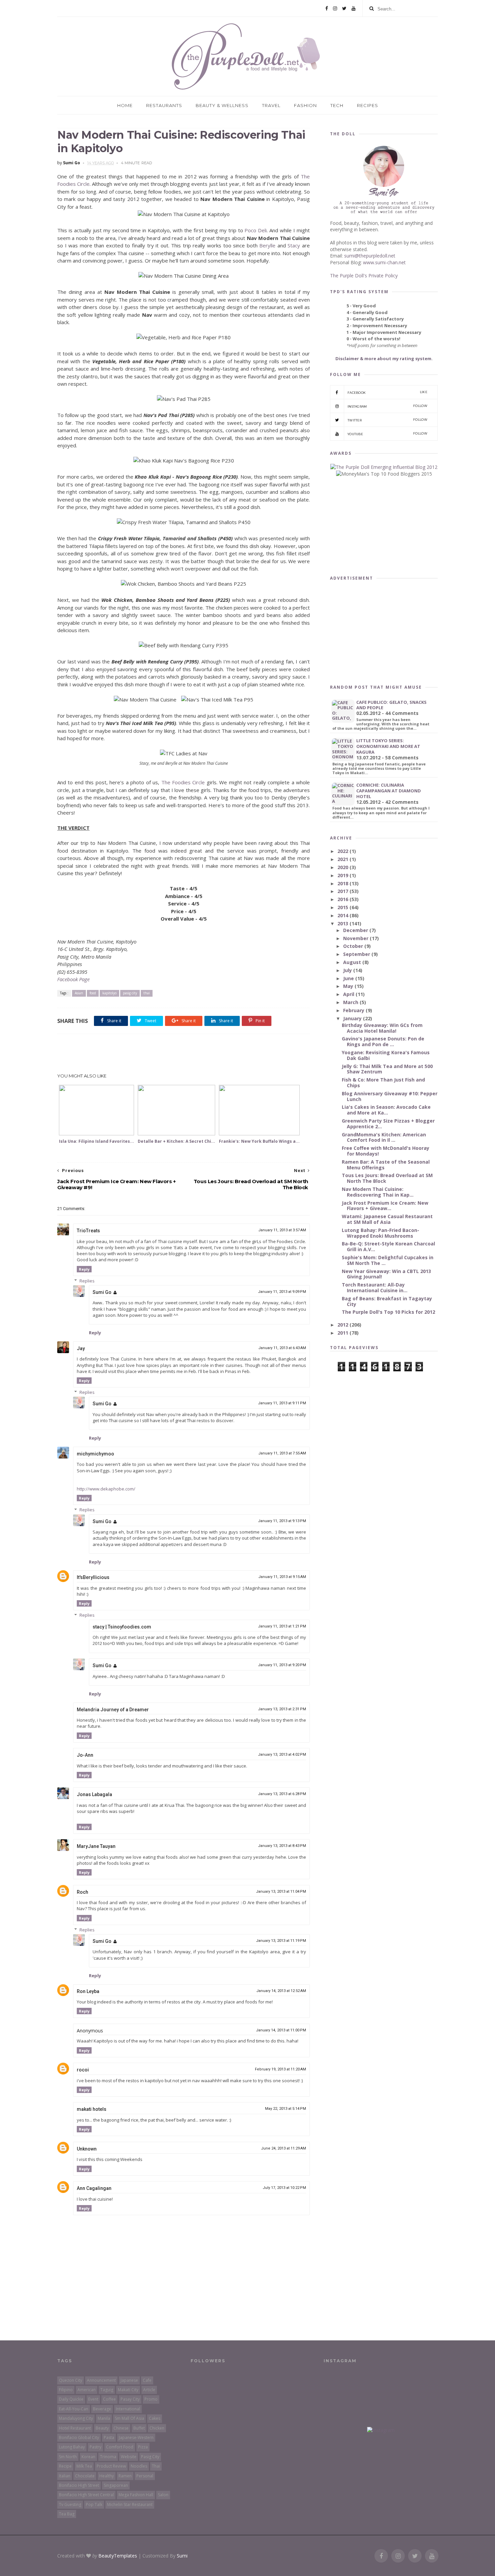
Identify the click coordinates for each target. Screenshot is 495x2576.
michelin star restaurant (130, 2504)
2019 (343, 875)
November (356, 938)
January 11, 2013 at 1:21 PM (282, 1626)
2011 (343, 1333)
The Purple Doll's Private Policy (364, 276)
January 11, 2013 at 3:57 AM (282, 1230)
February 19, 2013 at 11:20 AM (280, 2069)
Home (125, 105)
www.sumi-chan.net (384, 262)
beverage (102, 2409)
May (349, 986)
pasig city (130, 993)
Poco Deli (256, 230)
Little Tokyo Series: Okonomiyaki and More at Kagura (388, 746)
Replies (87, 1281)
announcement (101, 2380)
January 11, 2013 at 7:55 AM (282, 1453)
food (93, 993)
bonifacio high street (79, 2485)
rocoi (83, 2070)
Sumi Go (102, 1292)
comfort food (120, 2447)
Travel (271, 105)
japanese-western (136, 2437)
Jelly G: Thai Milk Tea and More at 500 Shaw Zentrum (387, 1069)
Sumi (182, 2556)
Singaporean (116, 2485)
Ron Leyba (88, 1991)
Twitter (387, 420)
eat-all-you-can (74, 2409)
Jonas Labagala (94, 1794)
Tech (337, 105)
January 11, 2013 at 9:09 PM (282, 1292)
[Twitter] (344, 8)
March (351, 1002)
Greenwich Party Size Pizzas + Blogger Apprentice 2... (388, 1124)
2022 (343, 851)
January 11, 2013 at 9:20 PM (282, 1665)
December (356, 930)
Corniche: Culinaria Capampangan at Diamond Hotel (389, 791)
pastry (95, 2447)
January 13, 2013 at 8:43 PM (282, 1846)
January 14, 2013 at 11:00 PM (281, 2030)
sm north (68, 2457)
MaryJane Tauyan (96, 1846)
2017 (343, 891)
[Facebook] (327, 8)
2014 (343, 915)
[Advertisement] (184, 1054)
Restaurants (164, 105)
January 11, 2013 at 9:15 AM (282, 1577)
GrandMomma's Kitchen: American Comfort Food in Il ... (384, 1137)
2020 (343, 867)
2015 (343, 907)
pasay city (130, 2399)
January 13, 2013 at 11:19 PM (281, 1941)
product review (111, 2466)
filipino (66, 2390)
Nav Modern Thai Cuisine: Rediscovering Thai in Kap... (378, 1192)
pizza (143, 2447)
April (349, 994)
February (354, 1010)
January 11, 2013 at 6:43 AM (282, 1348)
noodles (139, 2466)
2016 (343, 899)
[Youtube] (354, 8)
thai (147, 993)
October (354, 946)
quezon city (71, 2380)
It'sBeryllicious (93, 1577)
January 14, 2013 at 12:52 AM (281, 1991)
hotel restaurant (75, 2428)
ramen (125, 2476)
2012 (343, 1325)
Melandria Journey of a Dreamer (113, 1710)
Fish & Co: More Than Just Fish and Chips (383, 1083)
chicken (157, 2428)
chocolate (85, 2476)
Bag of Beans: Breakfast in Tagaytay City (387, 1301)
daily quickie (71, 2399)
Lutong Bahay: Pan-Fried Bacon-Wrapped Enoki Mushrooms (381, 1233)
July (348, 970)
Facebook (387, 392)
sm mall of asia (129, 2418)
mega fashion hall (136, 2495)
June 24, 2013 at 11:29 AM (284, 2148)
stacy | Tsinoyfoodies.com (122, 1627)
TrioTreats (88, 1231)
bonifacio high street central (86, 2495)
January (353, 1018)
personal (145, 2476)
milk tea (84, 2466)
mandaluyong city (76, 2418)
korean (88, 2457)
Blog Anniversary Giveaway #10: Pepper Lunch (390, 1096)
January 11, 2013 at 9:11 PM (282, 1403)
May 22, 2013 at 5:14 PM (286, 2109)
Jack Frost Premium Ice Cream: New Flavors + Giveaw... (385, 1206)
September (357, 954)
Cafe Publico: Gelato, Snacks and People (391, 705)
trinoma (108, 2457)
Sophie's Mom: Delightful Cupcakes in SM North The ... (388, 1260)
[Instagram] (335, 8)
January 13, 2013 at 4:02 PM (282, 1755)
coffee (109, 2399)
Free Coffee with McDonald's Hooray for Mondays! (386, 1151)
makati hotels (92, 2109)
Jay (81, 1348)
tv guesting (70, 2504)
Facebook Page (73, 979)
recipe (65, 2466)
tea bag (67, 2514)
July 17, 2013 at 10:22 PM (284, 2188)
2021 (343, 859)
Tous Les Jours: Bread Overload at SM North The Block (387, 1178)
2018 (343, 883)
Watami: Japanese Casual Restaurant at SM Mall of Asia (387, 1219)
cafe (147, 2380)
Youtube (387, 434)
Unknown (87, 2149)
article (149, 2390)
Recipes (368, 105)
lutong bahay (72, 2447)
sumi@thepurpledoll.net (370, 256)
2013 (343, 923)
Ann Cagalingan (94, 2188)
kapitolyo (109, 993)
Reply (84, 1269)
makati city (128, 2390)
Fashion (305, 105)
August (353, 962)
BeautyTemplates (118, 2556)
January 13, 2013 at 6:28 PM (282, 1794)
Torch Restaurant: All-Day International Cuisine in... (375, 1287)
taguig (107, 2390)
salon (163, 2495)
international (128, 2409)
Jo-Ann (85, 1755)
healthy (107, 2476)
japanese (129, 2380)
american (87, 2390)
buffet (139, 2428)
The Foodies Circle (183, 782)
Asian (79, 993)
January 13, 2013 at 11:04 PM (281, 1892)
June (349, 978)
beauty (102, 2428)
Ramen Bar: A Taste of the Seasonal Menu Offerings (386, 1165)
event (93, 2399)
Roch (82, 1892)
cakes (155, 2418)
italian (65, 2476)
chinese (121, 2428)
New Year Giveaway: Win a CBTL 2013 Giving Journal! (386, 1274)
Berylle (267, 245)
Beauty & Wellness (222, 105)
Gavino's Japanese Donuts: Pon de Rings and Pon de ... (383, 1041)
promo (151, 2399)
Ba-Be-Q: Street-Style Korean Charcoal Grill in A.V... (388, 1246)
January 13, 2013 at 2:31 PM (282, 1709)
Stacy (294, 245)
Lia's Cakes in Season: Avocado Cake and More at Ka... (386, 1110)
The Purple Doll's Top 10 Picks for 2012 (388, 1312)
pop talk (94, 2504)
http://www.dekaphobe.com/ (106, 1489)
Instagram (387, 406)
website (129, 2457)
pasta (109, 2437)
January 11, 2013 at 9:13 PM (282, 1521)
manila (104, 2418)
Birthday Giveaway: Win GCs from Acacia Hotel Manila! (382, 1028)
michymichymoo (95, 1454)
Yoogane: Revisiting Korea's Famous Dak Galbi (386, 1055)
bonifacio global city (79, 2437)
